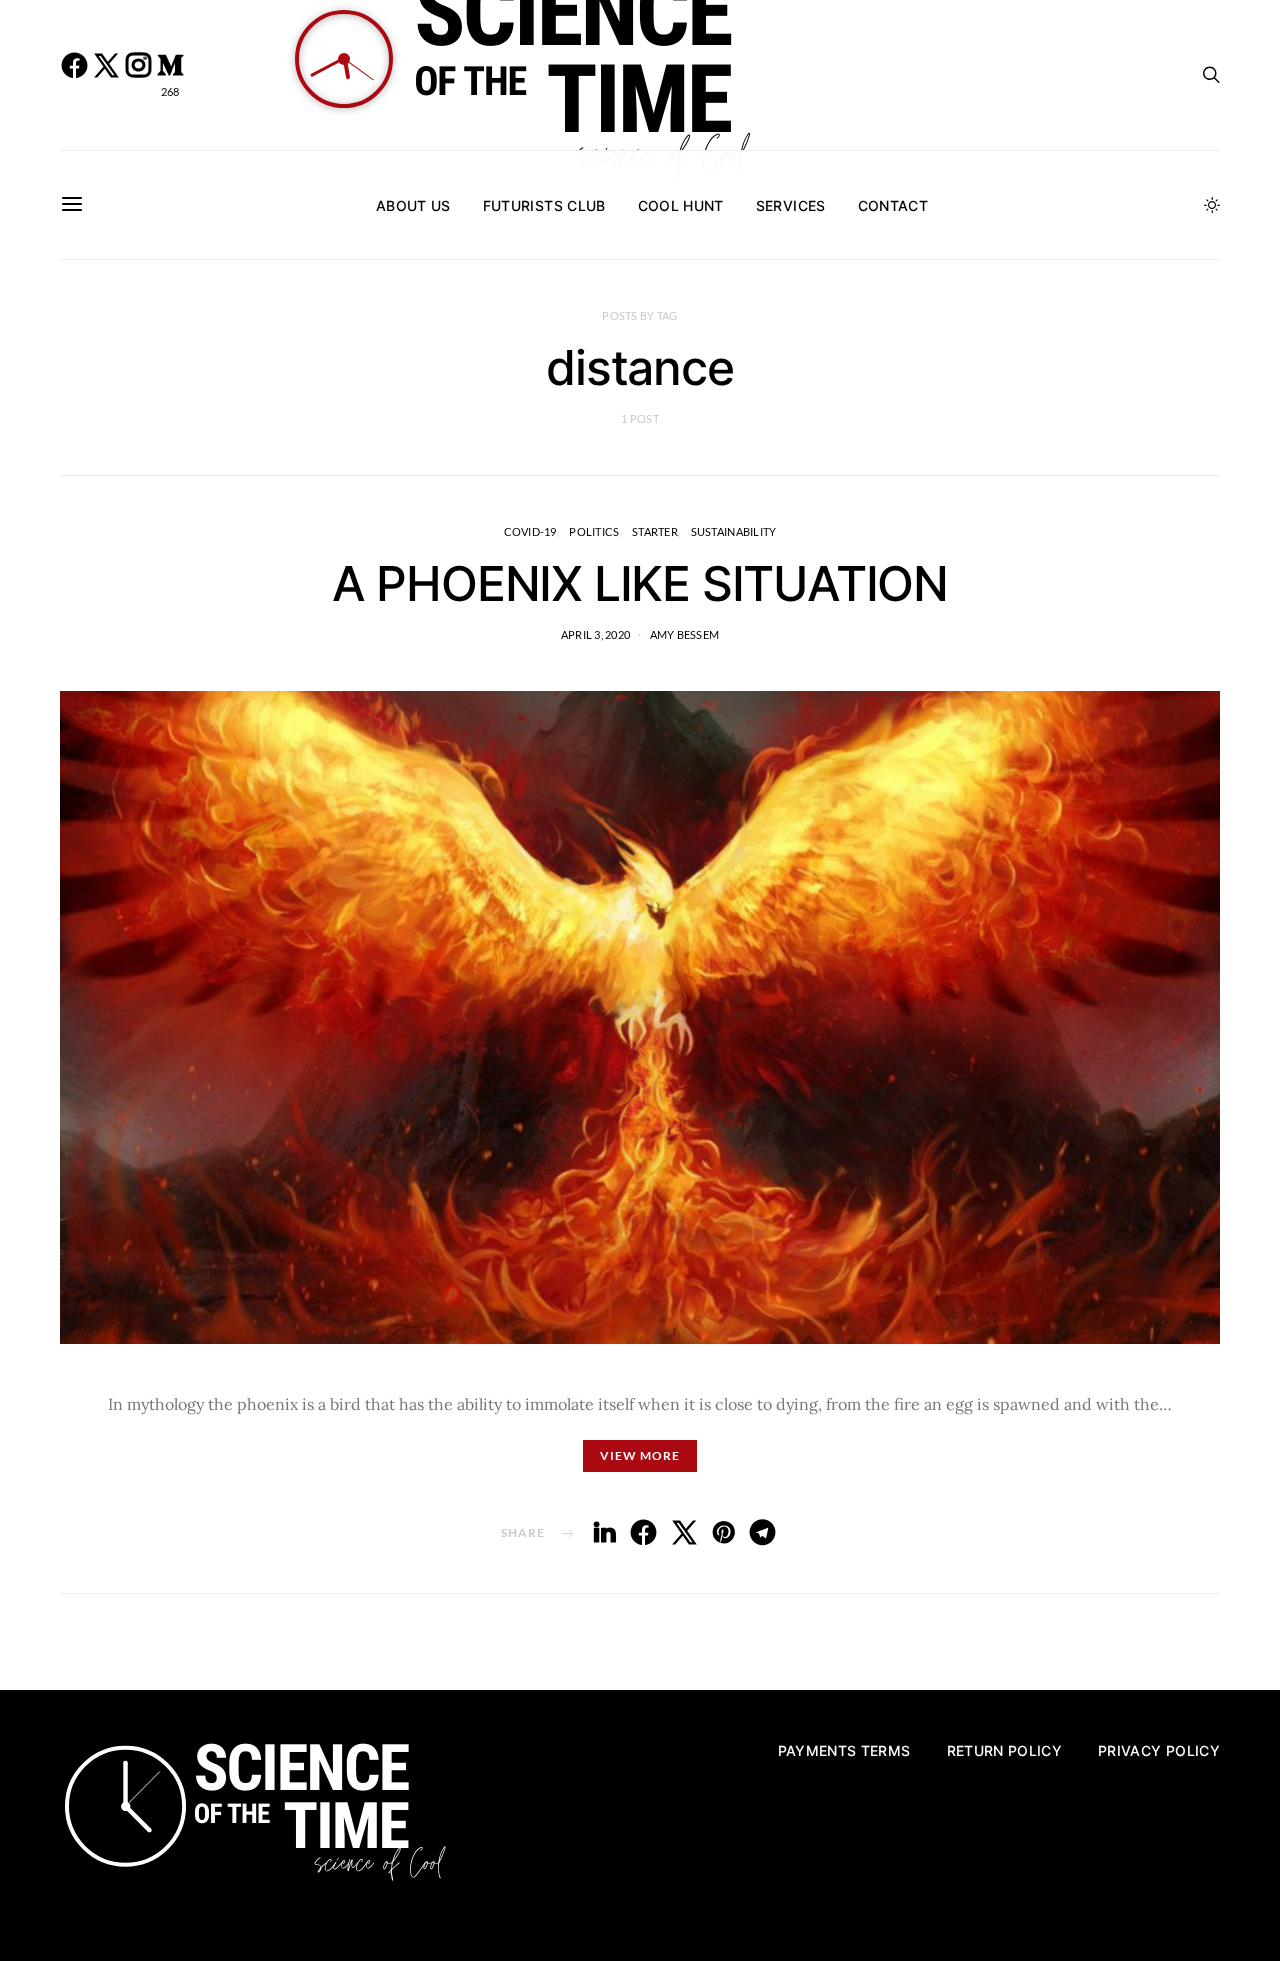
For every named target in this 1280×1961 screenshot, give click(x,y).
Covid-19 (530, 531)
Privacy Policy (1159, 1750)
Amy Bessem (685, 634)
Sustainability (734, 531)
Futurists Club (544, 205)
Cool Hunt (681, 205)
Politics (594, 531)
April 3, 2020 (596, 634)
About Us (413, 205)
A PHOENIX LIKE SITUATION (640, 583)
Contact (893, 205)
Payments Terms (844, 1750)
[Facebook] (74, 75)
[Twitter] (106, 75)
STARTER (655, 531)
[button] (1212, 205)
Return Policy (1005, 1750)
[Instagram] (138, 75)
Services (791, 205)
